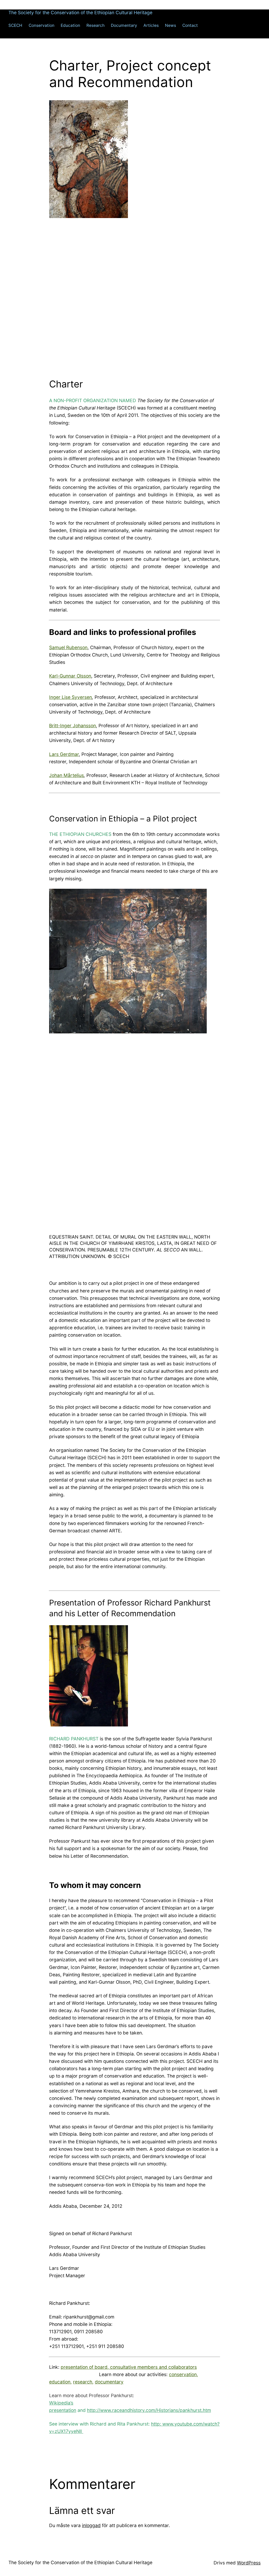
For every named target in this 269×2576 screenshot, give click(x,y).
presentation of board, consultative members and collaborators (129, 2367)
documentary (109, 2382)
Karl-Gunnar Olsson (70, 676)
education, (60, 2382)
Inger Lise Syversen (71, 697)
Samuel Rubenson (68, 647)
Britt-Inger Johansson (73, 726)
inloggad (91, 2525)
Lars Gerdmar (64, 754)
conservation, (183, 2374)
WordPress (249, 2563)
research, (83, 2382)
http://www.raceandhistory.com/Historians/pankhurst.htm (149, 2410)
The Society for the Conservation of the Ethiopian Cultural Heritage (80, 12)
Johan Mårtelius (66, 775)
